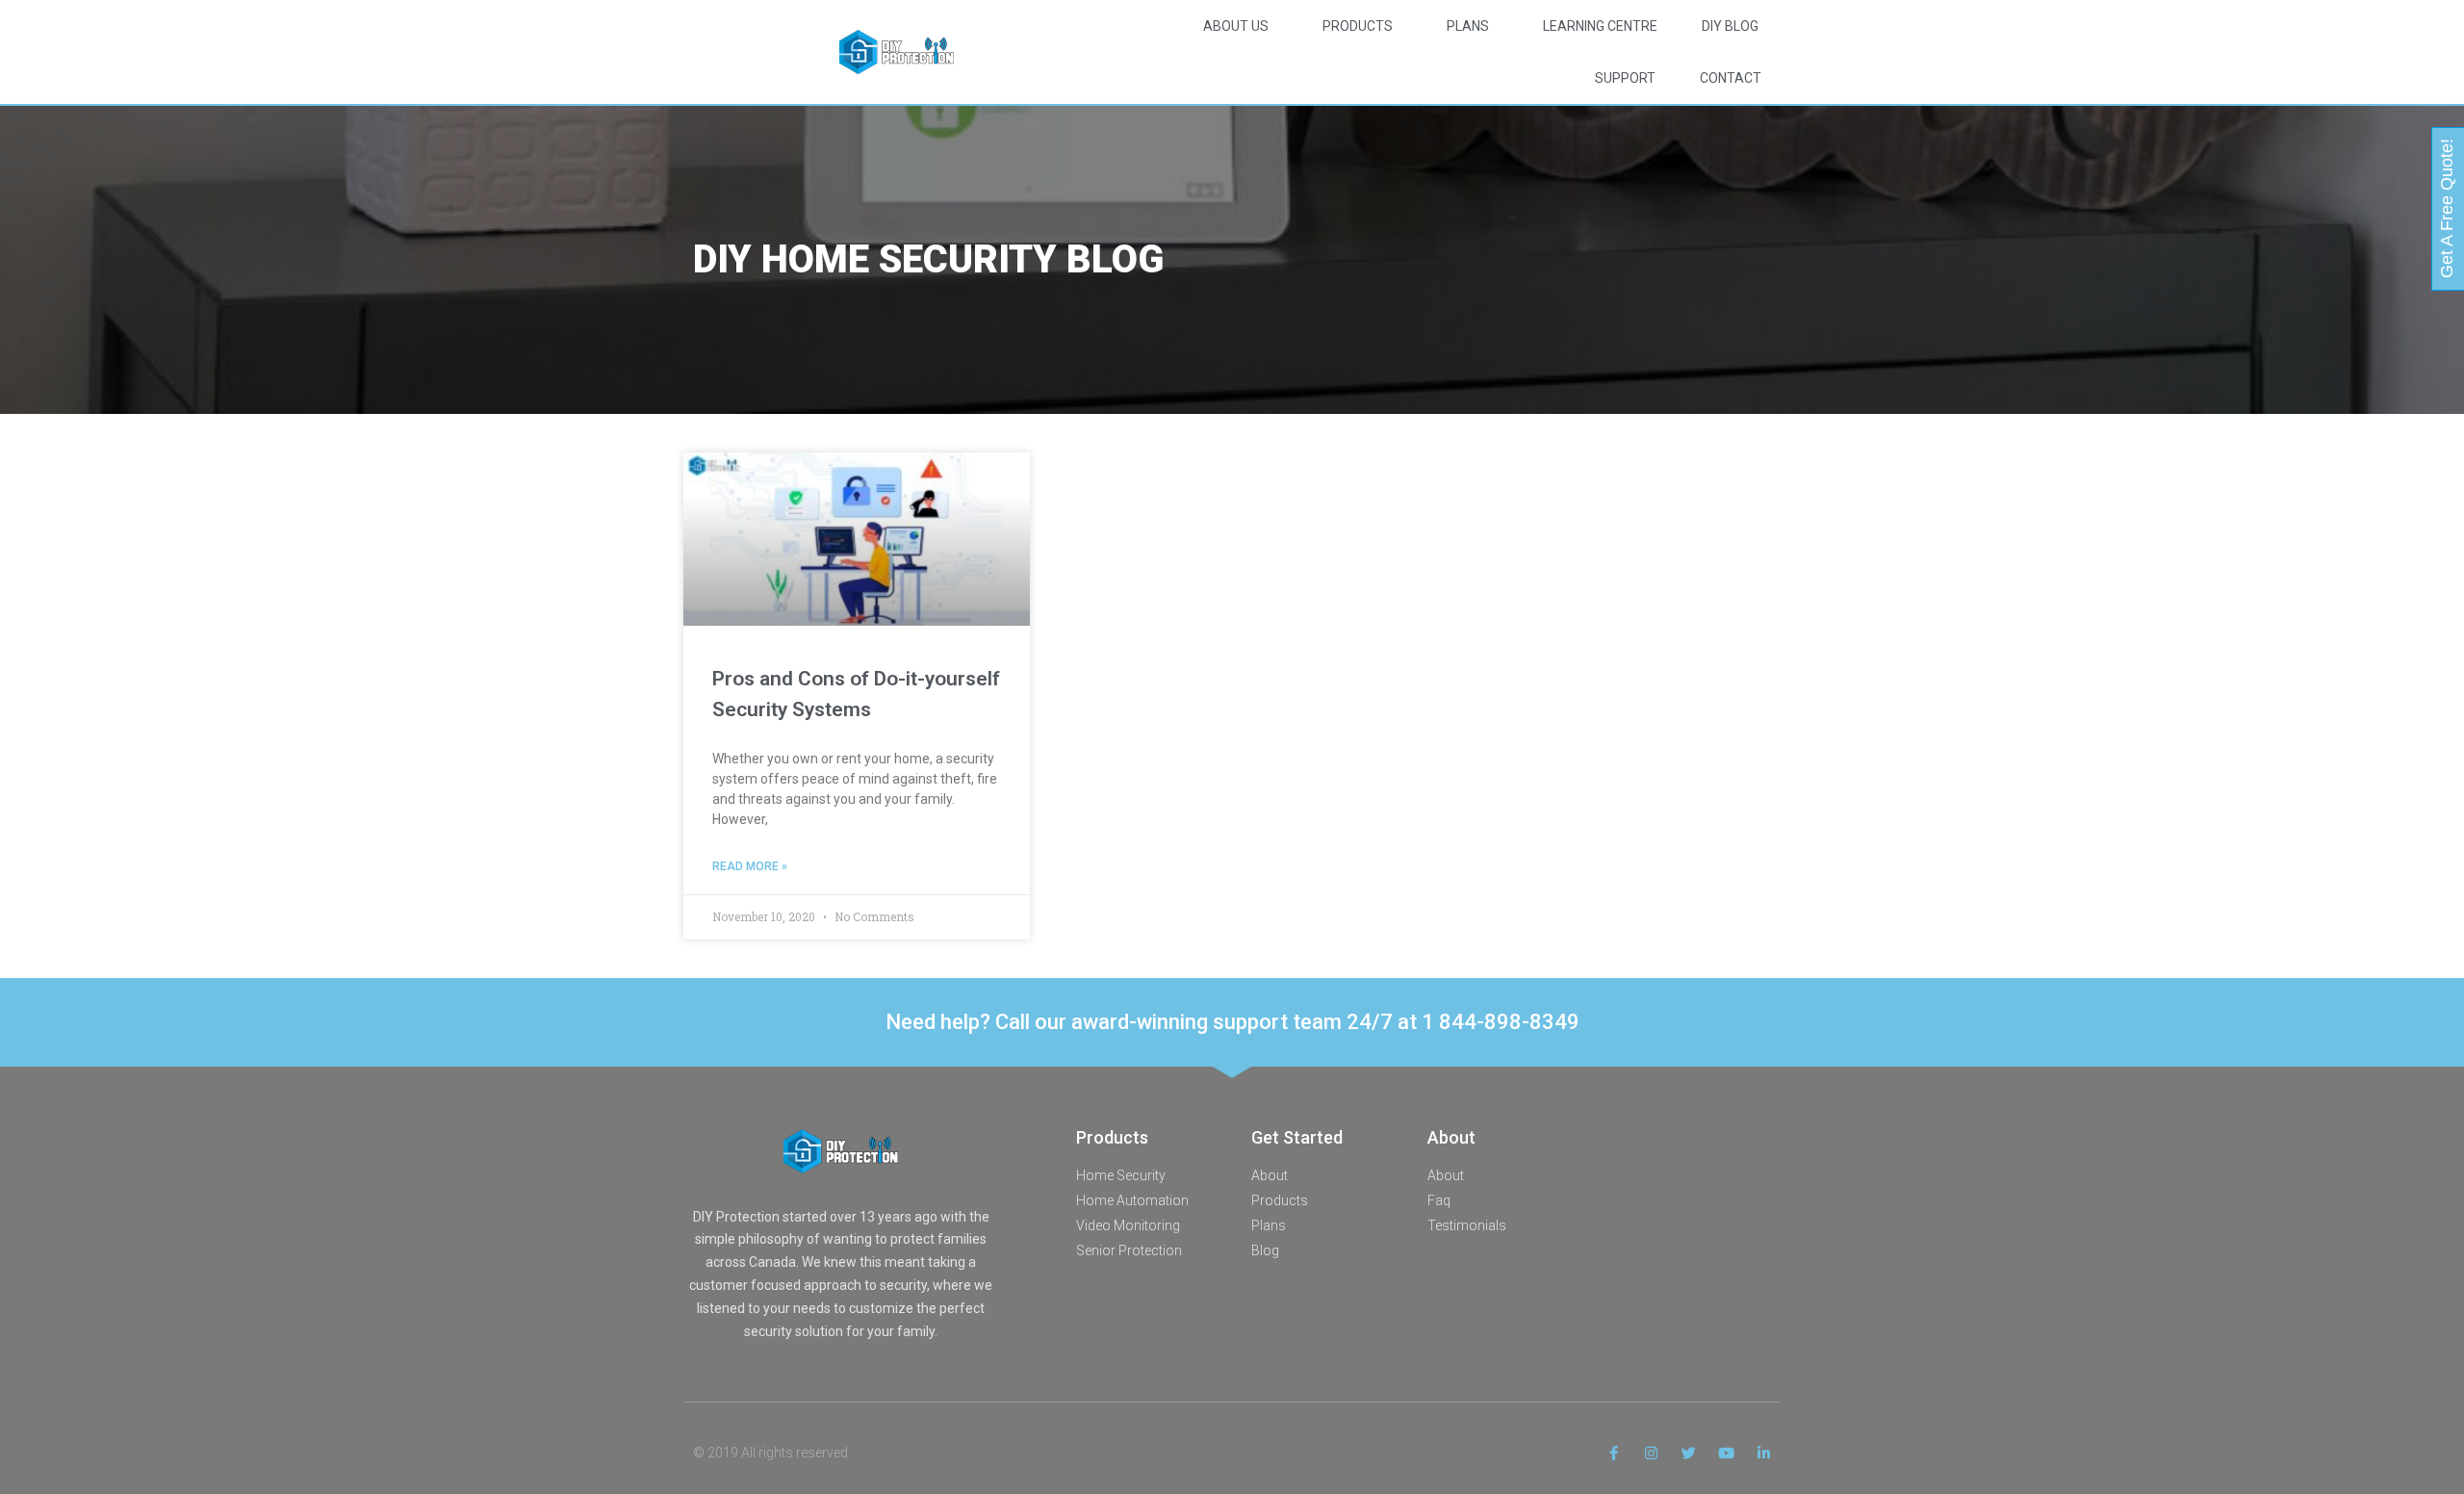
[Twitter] (1689, 1453)
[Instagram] (1651, 1453)
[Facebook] (1614, 1453)
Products (1358, 26)
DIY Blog (1730, 26)
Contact (1731, 78)
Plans (1468, 26)
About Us (1236, 26)
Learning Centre (1600, 26)
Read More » (750, 866)
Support (1625, 78)
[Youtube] (1726, 1453)
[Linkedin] (1764, 1453)
